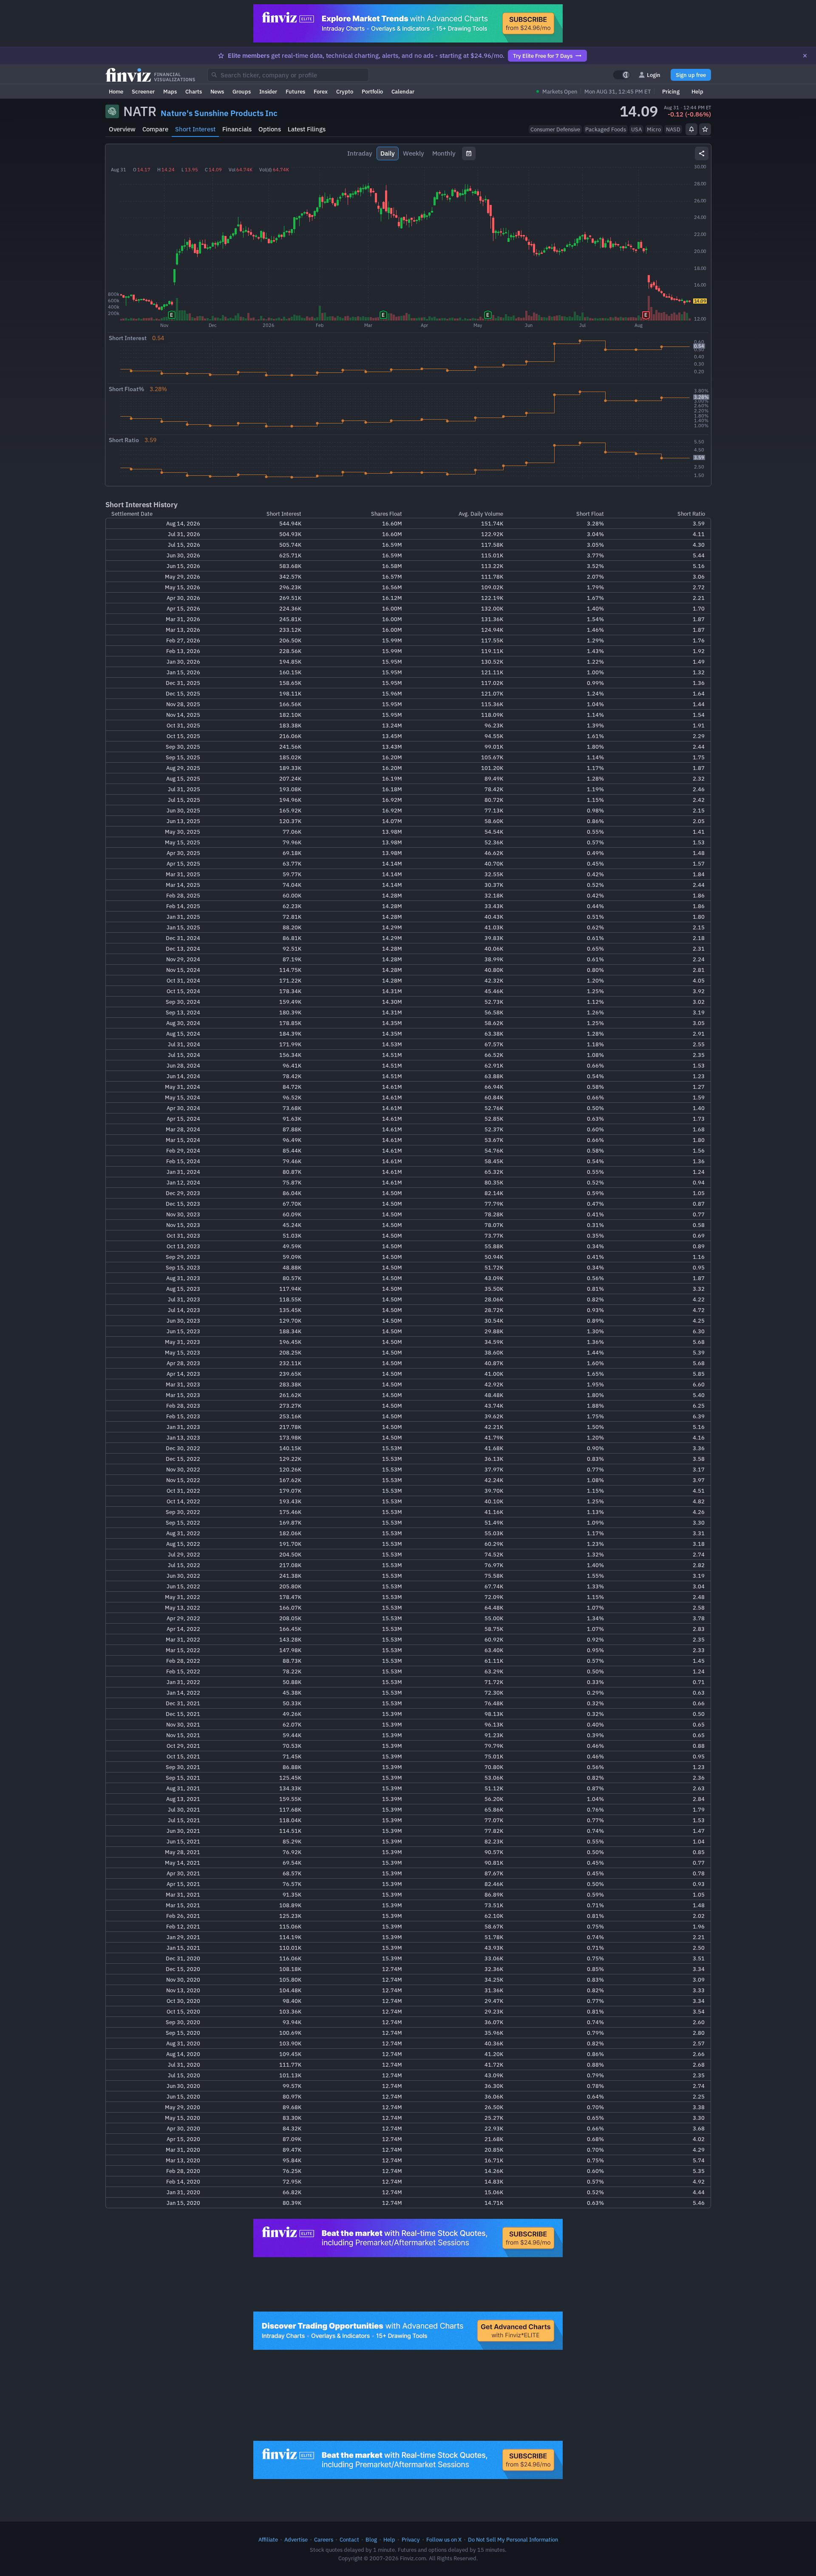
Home (116, 91)
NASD (673, 129)
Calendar (403, 91)
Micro (654, 129)
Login (654, 75)
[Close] (805, 56)
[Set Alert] (691, 129)
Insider (268, 91)
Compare (155, 129)
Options (270, 129)
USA (636, 129)
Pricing (671, 91)
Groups (242, 91)
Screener (143, 91)
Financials (237, 129)
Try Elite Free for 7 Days (543, 56)
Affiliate (268, 2539)
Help (697, 91)
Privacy (411, 2539)
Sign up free (691, 75)
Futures (295, 91)
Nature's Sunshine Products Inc (219, 113)
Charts (194, 91)
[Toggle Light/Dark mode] (622, 75)
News (217, 91)
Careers (324, 2539)
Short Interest (195, 129)
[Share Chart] (702, 153)
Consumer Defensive (555, 129)
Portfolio (372, 91)
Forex (321, 91)
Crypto (345, 91)
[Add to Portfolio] (705, 129)
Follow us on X (444, 2539)
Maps (170, 91)
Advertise (296, 2539)
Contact (349, 2539)
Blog (371, 2539)
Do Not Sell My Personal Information (513, 2539)
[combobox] (288, 75)
